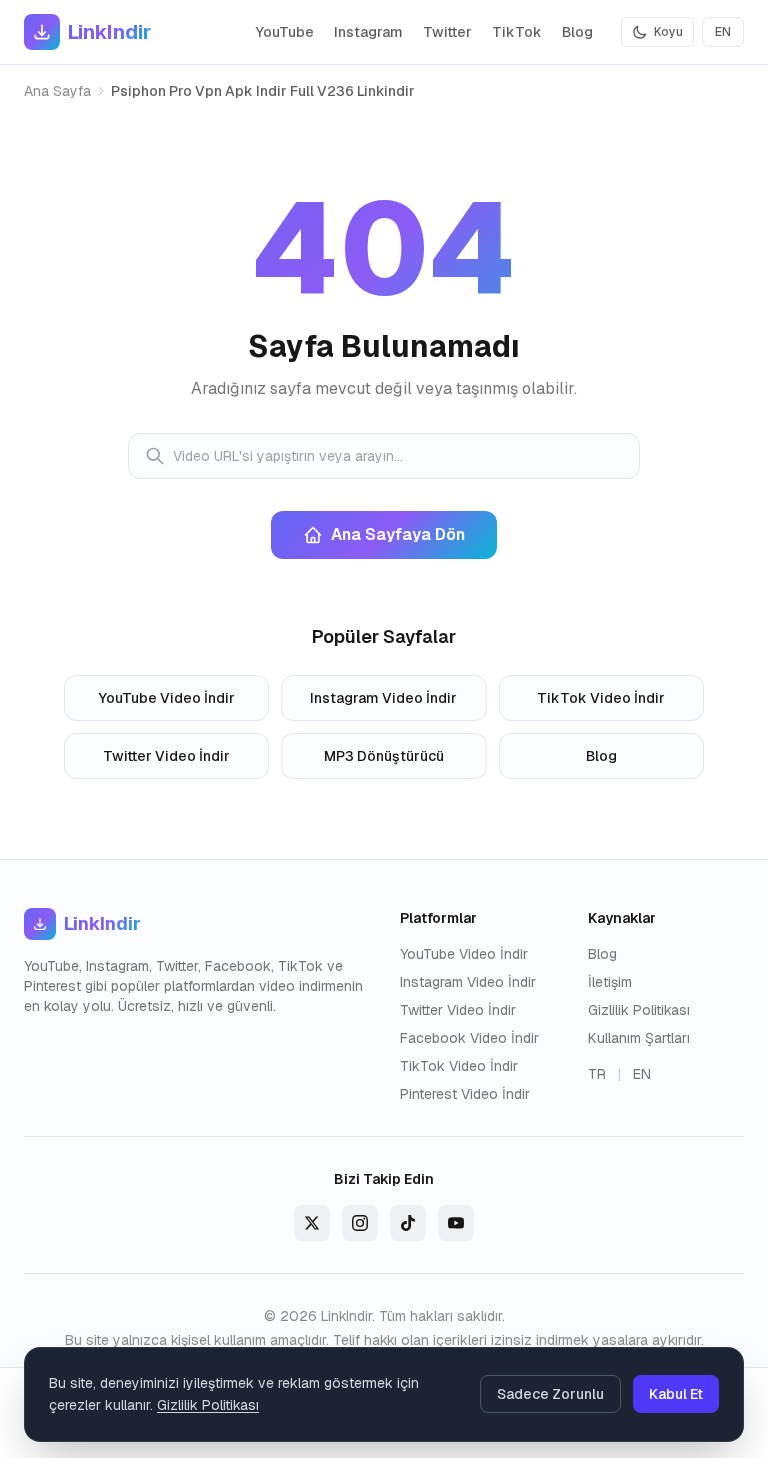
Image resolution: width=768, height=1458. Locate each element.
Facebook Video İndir (469, 1038)
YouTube (285, 32)
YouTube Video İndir (167, 698)
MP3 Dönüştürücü (384, 756)
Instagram (368, 32)
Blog (577, 32)
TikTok (517, 32)
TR (597, 1074)
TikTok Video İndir (601, 698)
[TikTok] (408, 1223)
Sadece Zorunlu (550, 1394)
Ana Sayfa (57, 91)
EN (723, 32)
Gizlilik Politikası (639, 1010)
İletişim (610, 982)
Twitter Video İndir (166, 756)
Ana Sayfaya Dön (398, 534)
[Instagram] (360, 1223)
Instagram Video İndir (383, 698)
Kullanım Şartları (639, 1038)
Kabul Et (676, 1394)
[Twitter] (312, 1223)
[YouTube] (456, 1223)
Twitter (447, 32)
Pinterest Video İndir (465, 1094)
